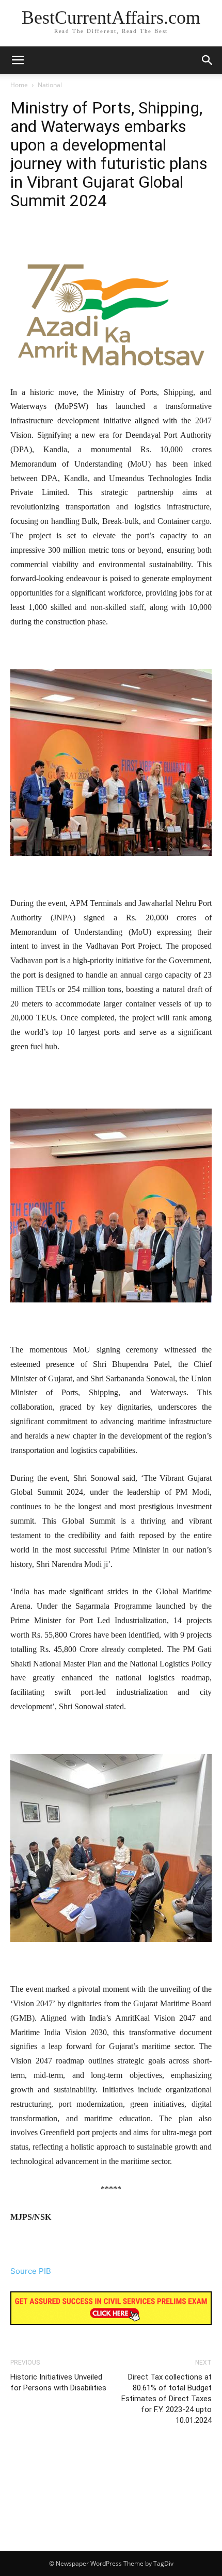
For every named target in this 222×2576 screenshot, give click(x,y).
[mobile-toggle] (18, 60)
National (50, 85)
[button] (208, 60)
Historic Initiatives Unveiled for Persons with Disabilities (58, 2382)
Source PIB (31, 2271)
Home (19, 85)
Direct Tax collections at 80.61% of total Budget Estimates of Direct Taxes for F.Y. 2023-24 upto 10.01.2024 (166, 2399)
